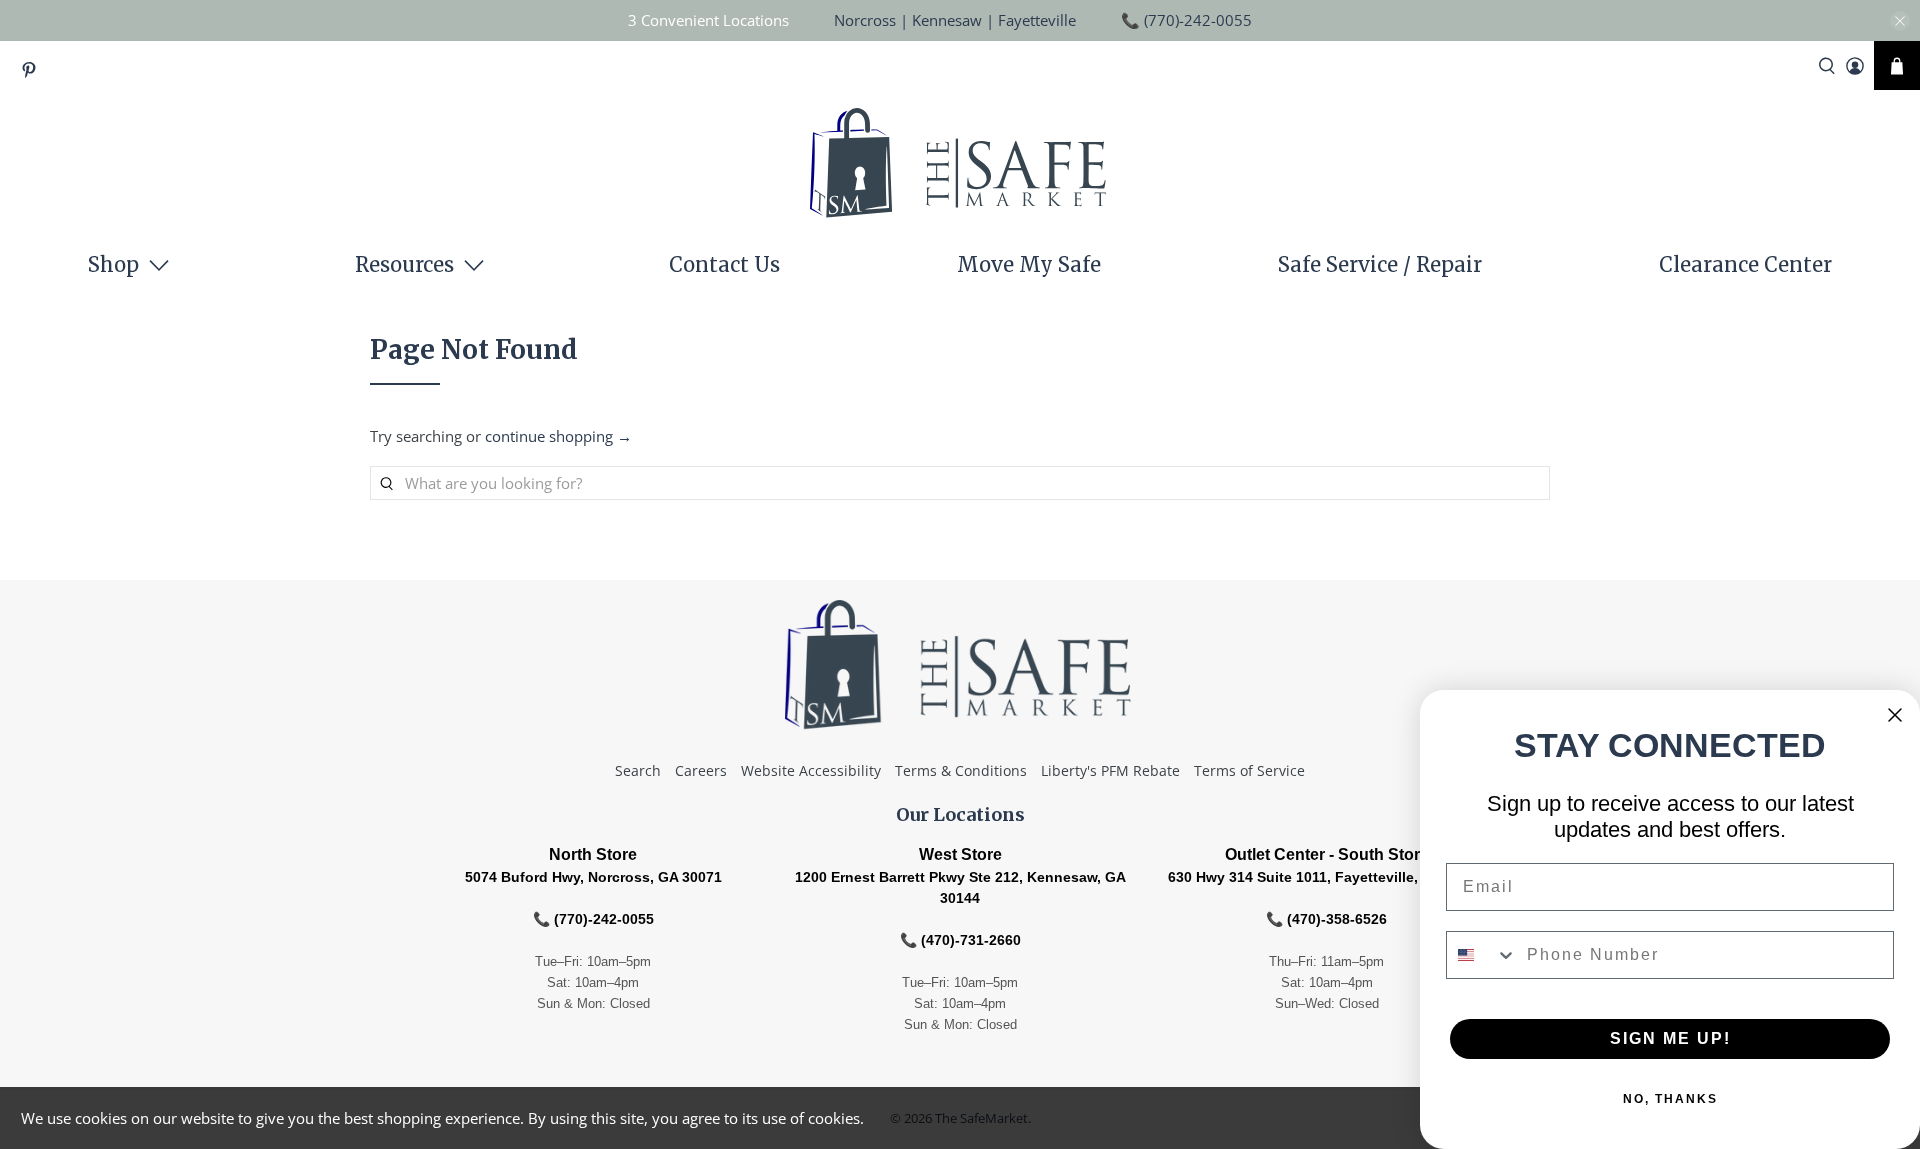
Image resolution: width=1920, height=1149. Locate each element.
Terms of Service (1249, 770)
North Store (593, 854)
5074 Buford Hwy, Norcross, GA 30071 (593, 877)
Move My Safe (1029, 264)
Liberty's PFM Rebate (1110, 770)
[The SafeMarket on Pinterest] (34, 73)
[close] (1900, 21)
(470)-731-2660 (971, 940)
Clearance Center (1745, 264)
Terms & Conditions (961, 770)
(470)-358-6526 (1337, 919)
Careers (701, 770)
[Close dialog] (1895, 715)
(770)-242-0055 (1198, 20)
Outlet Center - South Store (1327, 854)
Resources (404, 264)
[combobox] (1482, 955)
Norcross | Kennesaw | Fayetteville (955, 20)
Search (638, 770)
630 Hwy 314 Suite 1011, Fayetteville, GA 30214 (1327, 877)
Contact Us (724, 264)
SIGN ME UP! (1670, 1038)
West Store (960, 854)
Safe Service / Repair (1380, 264)
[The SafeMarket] (960, 168)
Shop (113, 264)
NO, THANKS (1670, 1099)
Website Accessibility (811, 770)
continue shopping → (558, 436)
